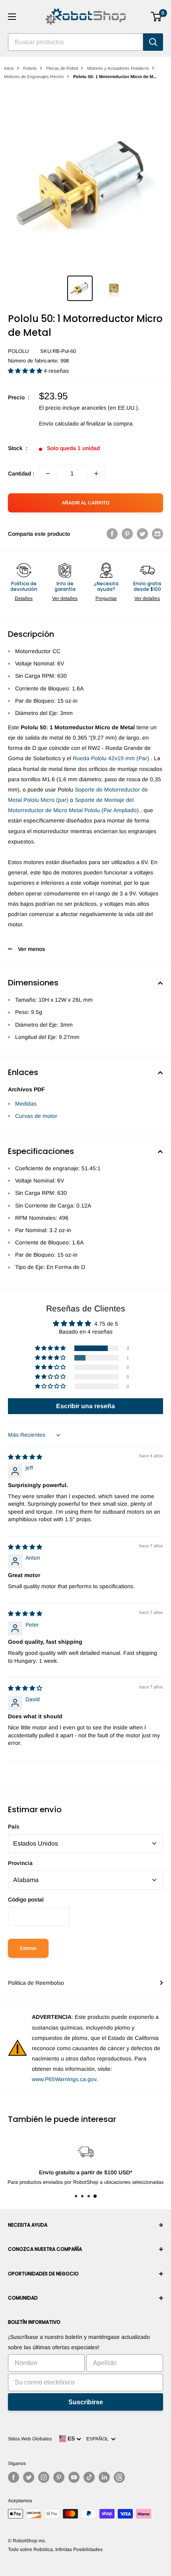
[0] (156, 17)
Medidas (26, 1104)
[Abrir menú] (12, 17)
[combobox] (76, 42)
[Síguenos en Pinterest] (59, 2477)
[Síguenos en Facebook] (14, 2477)
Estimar (28, 1948)
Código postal (26, 1899)
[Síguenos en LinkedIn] (104, 2477)
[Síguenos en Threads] (119, 2477)
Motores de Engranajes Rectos (34, 77)
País (14, 1827)
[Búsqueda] (153, 42)
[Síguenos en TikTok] (89, 2477)
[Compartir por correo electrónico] (157, 534)
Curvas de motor (36, 1116)
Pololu (18, 351)
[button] (26, 371)
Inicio (9, 68)
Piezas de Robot (62, 68)
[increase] (96, 473)
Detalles (24, 598)
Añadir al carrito (85, 503)
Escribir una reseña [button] (85, 1406)
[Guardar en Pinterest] (127, 534)
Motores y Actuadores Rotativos (118, 68)
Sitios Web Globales (30, 2439)
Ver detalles (65, 598)
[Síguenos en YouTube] (74, 2477)
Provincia (20, 1863)
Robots (30, 68)
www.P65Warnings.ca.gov (64, 2079)
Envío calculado (59, 424)
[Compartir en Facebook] (112, 534)
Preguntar (106, 598)
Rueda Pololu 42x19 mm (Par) (111, 758)
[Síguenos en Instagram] (44, 2477)
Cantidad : (21, 473)
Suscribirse (86, 2402)
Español (99, 2439)
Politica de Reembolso (36, 1983)
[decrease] (48, 473)
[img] (25, 1457)
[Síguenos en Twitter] (29, 2477)
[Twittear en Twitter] (142, 534)
